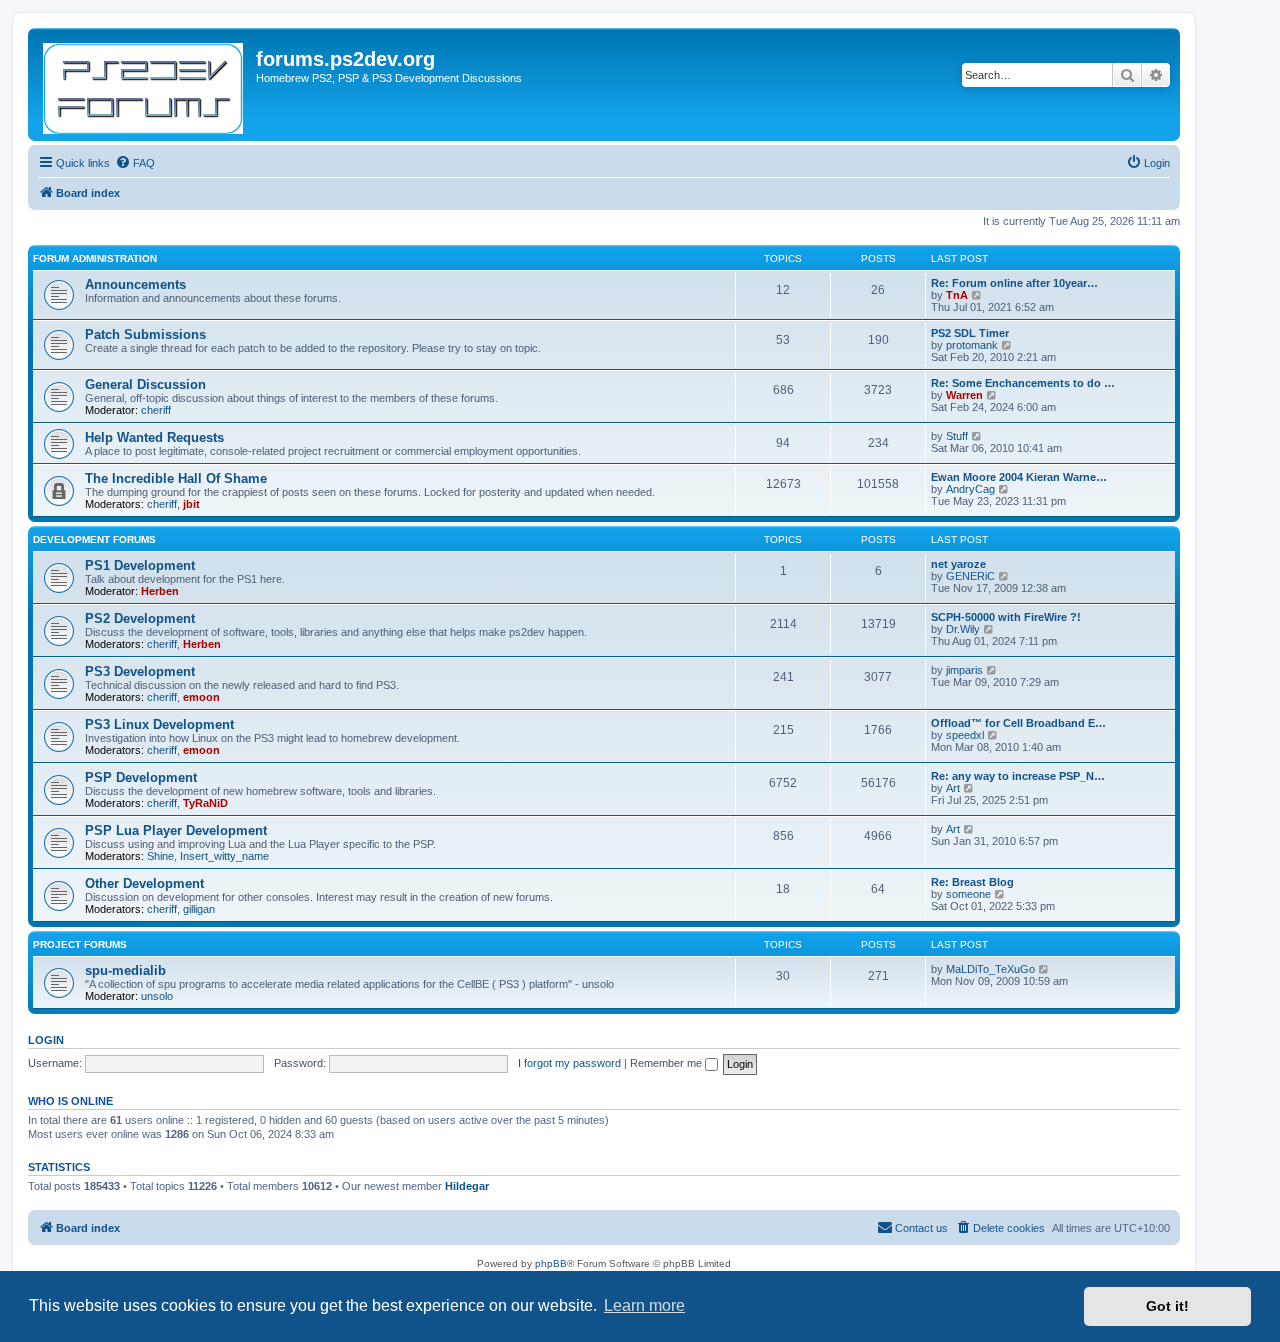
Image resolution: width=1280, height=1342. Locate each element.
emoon (201, 697)
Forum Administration (95, 258)
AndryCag (970, 489)
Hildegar (467, 1186)
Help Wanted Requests (154, 437)
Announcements (135, 284)
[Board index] (144, 84)
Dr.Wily (963, 629)
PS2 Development (140, 618)
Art (953, 788)
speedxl (965, 735)
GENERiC (970, 576)
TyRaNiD (205, 803)
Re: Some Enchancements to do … (1023, 383)
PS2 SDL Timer (970, 333)
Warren (964, 395)
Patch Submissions (145, 334)
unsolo (157, 996)
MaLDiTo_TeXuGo (990, 969)
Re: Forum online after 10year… (1014, 283)
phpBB (551, 1263)
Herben (160, 591)
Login (46, 1040)
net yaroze (958, 564)
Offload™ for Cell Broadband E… (1018, 723)
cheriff (156, 410)
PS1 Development (140, 565)
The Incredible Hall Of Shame (176, 478)
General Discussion (145, 384)
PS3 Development (140, 671)
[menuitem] (135, 163)
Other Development (144, 883)
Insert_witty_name (224, 856)
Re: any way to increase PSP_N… (1018, 776)
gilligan (199, 909)
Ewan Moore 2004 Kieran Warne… (1019, 477)
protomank (972, 345)
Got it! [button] (1167, 1306)
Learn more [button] (644, 1305)
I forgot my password (569, 1063)
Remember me (667, 1063)
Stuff (957, 436)
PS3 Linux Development (159, 724)
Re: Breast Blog (972, 882)
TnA (957, 295)
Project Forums (80, 944)
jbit (191, 504)
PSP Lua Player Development (176, 830)
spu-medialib (125, 970)
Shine (160, 856)
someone (968, 894)
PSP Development (141, 777)
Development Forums (94, 539)
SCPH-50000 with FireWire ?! (1006, 617)
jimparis (964, 670)
